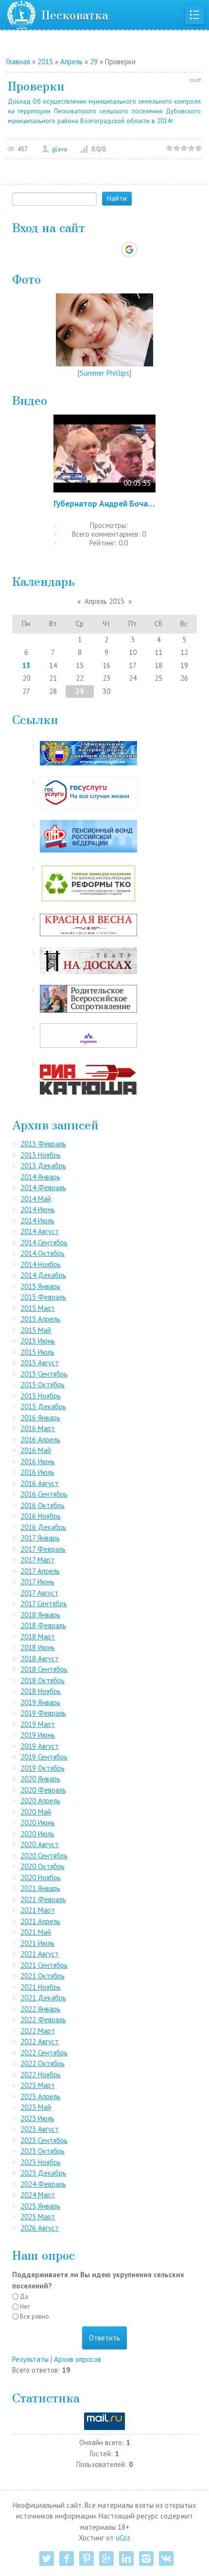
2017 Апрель (40, 1571)
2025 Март (38, 2217)
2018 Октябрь (43, 1680)
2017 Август (39, 1593)
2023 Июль (37, 2118)
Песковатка (75, 14)
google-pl (106, 2558)
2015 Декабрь (43, 1406)
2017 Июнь (37, 1582)
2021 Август (40, 1954)
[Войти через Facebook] (96, 250)
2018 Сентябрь (44, 1669)
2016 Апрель (40, 1440)
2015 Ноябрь (41, 1396)
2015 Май (36, 1330)
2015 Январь (40, 1286)
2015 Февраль (43, 1297)
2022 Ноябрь (41, 2075)
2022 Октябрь (43, 2063)
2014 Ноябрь (41, 1264)
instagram (146, 2558)
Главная (18, 62)
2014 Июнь (38, 1209)
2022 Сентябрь (44, 2053)
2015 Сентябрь (44, 1374)
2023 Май (36, 2107)
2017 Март (37, 1560)
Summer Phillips (104, 373)
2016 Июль (37, 1472)
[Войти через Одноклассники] (146, 250)
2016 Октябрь (43, 1505)
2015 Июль (37, 1352)
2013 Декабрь (43, 1166)
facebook (67, 2558)
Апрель (71, 62)
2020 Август (40, 1844)
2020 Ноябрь (41, 1878)
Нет (25, 2307)
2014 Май (36, 1199)
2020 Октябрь (43, 1866)
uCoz (123, 2538)
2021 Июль (37, 1943)
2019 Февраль (43, 1713)
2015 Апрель (40, 1319)
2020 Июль (37, 1834)
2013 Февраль (43, 1144)
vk (166, 2558)
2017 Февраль (43, 1549)
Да (24, 2296)
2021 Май (36, 1932)
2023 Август (40, 2129)
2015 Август (40, 1363)
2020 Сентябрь (44, 1856)
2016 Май (36, 1450)
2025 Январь (40, 2206)
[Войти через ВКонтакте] (79, 250)
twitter (47, 2558)
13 (26, 665)
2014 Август (40, 1231)
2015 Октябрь (43, 1385)
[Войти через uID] (63, 250)
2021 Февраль (43, 1899)
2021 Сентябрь (44, 1965)
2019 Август (40, 1746)
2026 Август (40, 2228)
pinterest (87, 2558)
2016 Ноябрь (41, 1516)
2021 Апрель (40, 1921)
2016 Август (40, 1483)
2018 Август (40, 1659)
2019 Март (38, 1724)
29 (94, 62)
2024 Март (38, 2195)
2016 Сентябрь (44, 1494)
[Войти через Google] (129, 250)
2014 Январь (40, 1177)
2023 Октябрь (43, 2151)
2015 (45, 62)
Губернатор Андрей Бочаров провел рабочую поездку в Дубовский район (104, 503)
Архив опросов (78, 2359)
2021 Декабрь (43, 1998)
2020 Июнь (38, 1823)
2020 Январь (40, 1779)
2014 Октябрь (43, 1253)
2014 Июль (37, 1221)
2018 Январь (40, 1615)
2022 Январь (40, 2009)
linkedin (126, 2558)
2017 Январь (40, 1538)
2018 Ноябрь (41, 1691)
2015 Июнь (38, 1341)
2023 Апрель (40, 2096)
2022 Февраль (43, 2020)
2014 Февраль (43, 1188)
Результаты (30, 2359)
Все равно (35, 2316)
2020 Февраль (43, 1790)
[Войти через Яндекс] (112, 250)
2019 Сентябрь (44, 1757)
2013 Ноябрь (41, 1155)
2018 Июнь (38, 1647)
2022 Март (38, 2031)
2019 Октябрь (43, 1768)
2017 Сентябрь (44, 1604)
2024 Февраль (43, 2184)
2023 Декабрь (43, 2173)
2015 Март (38, 1308)
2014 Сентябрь (44, 1243)
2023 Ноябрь (41, 2162)
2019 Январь (40, 1702)
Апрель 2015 (104, 601)
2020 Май (36, 1812)
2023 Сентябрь (44, 2140)
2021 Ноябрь (41, 1987)
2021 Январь (40, 1888)
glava (60, 149)
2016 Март (38, 1428)
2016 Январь (40, 1418)
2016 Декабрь (43, 1527)
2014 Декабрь (43, 1275)
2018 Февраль (43, 1625)
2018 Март (38, 1637)
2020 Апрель (40, 1801)
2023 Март (38, 2085)
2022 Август (40, 2041)
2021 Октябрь (43, 1976)
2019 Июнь (38, 1735)
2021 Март (38, 1910)
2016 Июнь (38, 1461)
